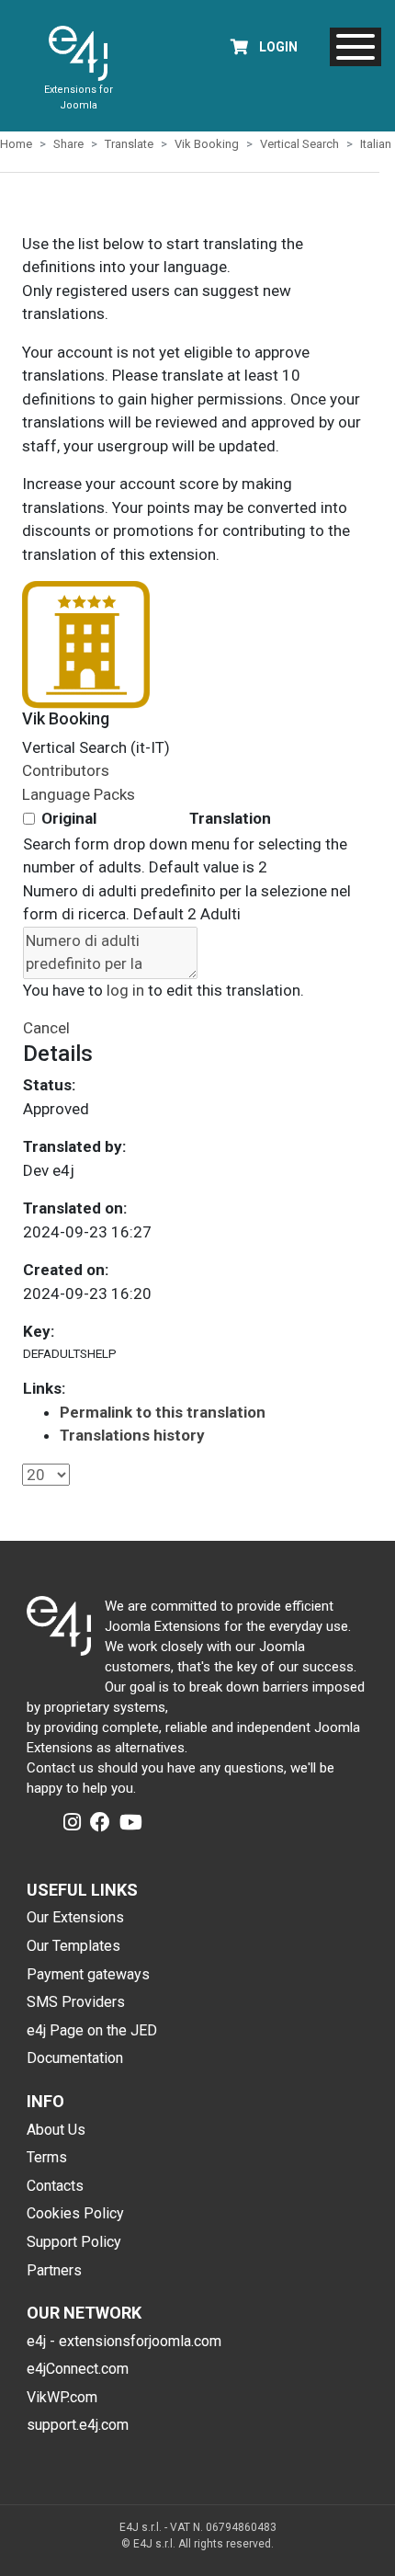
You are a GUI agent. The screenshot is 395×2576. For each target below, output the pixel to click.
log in (125, 990)
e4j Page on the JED (92, 2030)
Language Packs (79, 794)
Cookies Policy (75, 2213)
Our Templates (73, 1946)
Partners (54, 2270)
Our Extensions (75, 1917)
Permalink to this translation (163, 1412)
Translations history (132, 1435)
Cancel (46, 1028)
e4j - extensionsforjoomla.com (124, 2341)
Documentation (75, 2058)
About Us (56, 2130)
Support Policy (74, 2242)
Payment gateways (88, 1974)
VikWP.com (62, 2397)
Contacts (55, 2186)
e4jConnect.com (78, 2369)
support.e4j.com (78, 2425)
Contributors (66, 770)
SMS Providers (76, 2002)
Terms (47, 2157)
